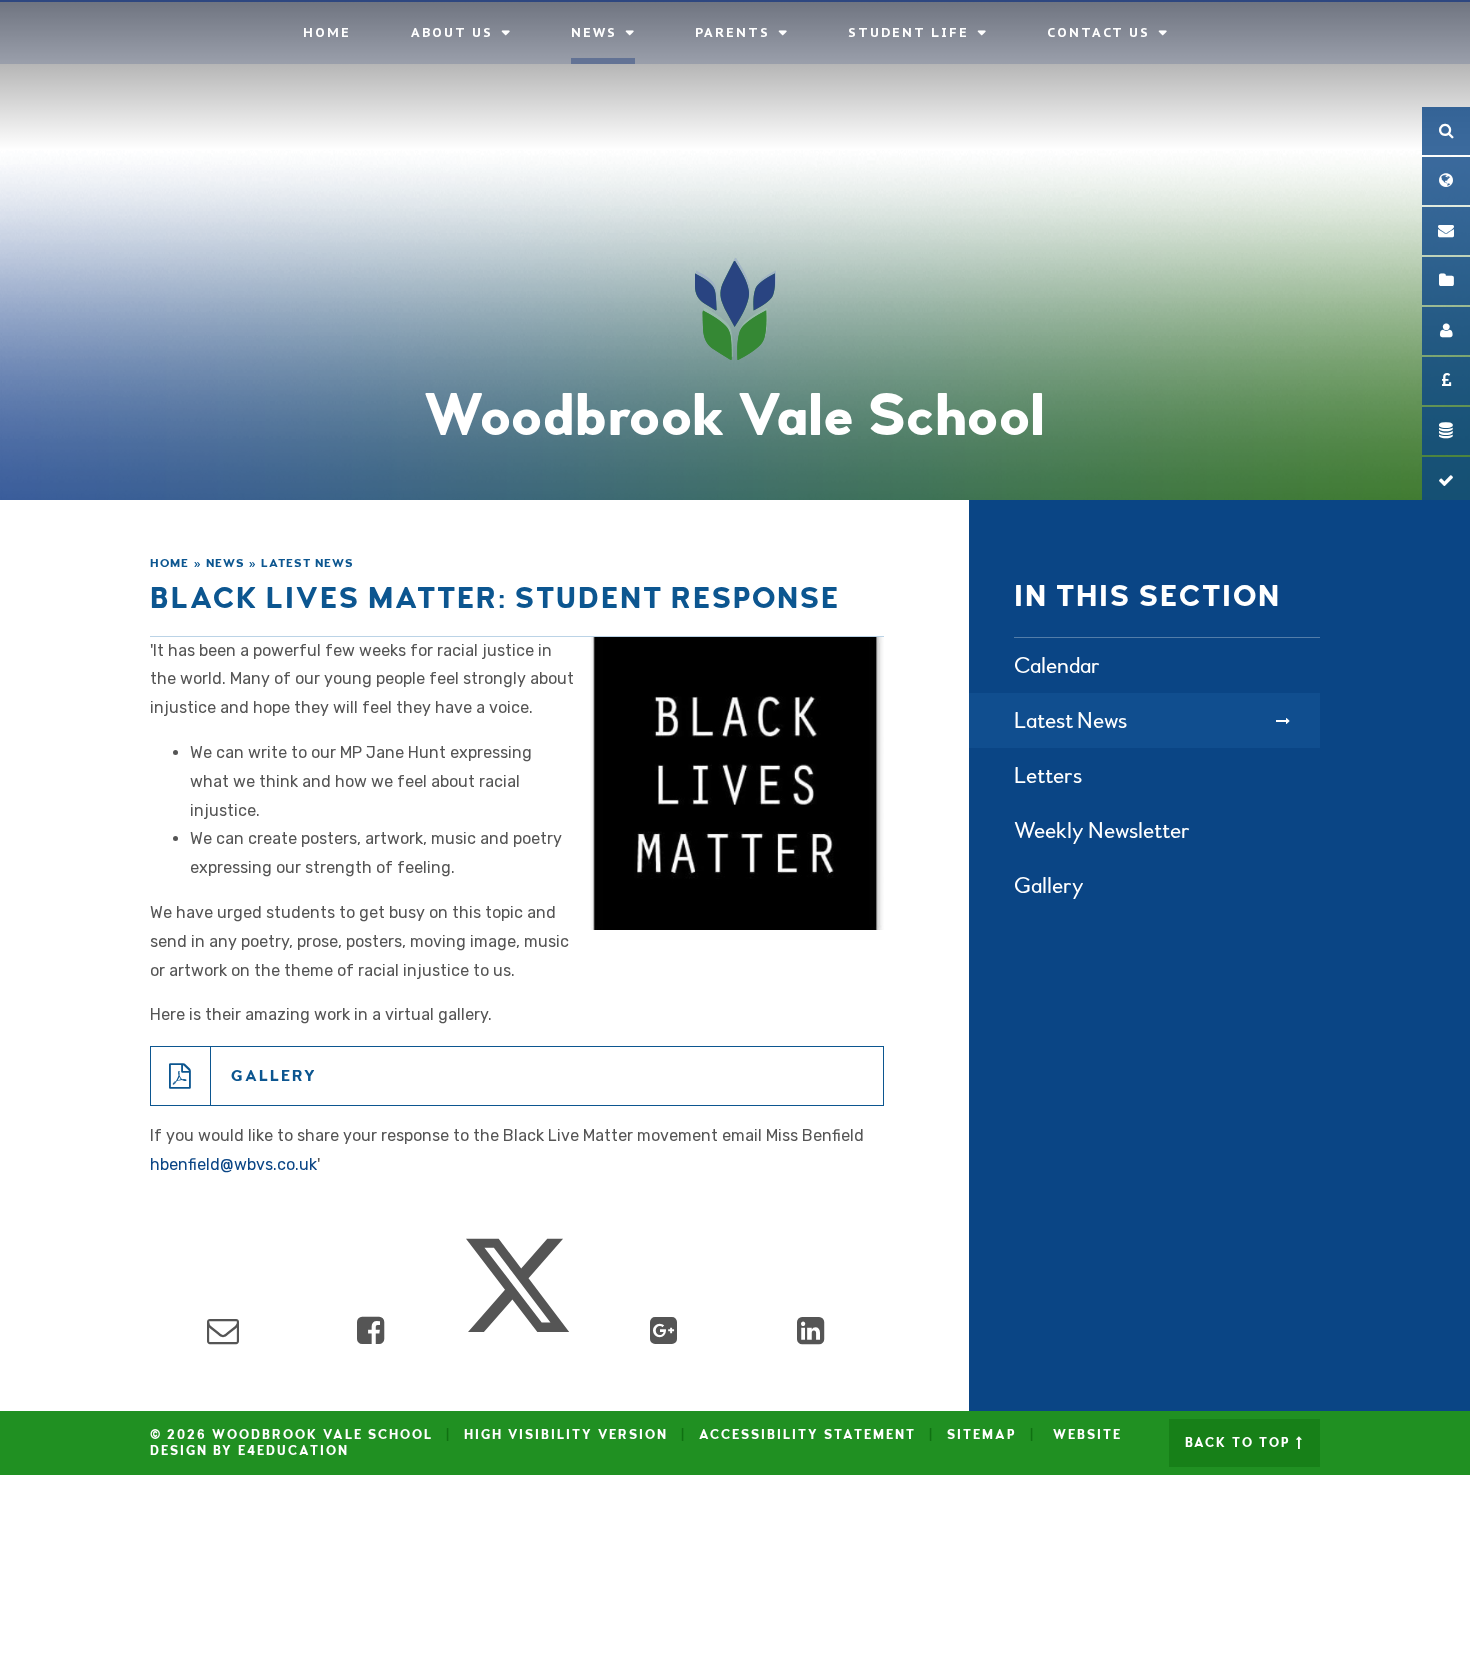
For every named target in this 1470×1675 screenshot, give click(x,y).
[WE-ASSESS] (1446, 481)
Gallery (274, 1076)
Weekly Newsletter (1102, 830)
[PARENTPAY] (1446, 381)
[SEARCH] (1446, 131)
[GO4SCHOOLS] (1446, 331)
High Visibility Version (566, 1435)
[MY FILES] (1446, 281)
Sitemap (982, 1435)
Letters (1048, 775)
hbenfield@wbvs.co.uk (233, 1164)
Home (169, 563)
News (225, 563)
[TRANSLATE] (1446, 181)
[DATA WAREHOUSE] (1446, 431)
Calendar (1057, 665)
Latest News (307, 563)
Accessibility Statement (807, 1435)
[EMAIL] (1446, 231)
